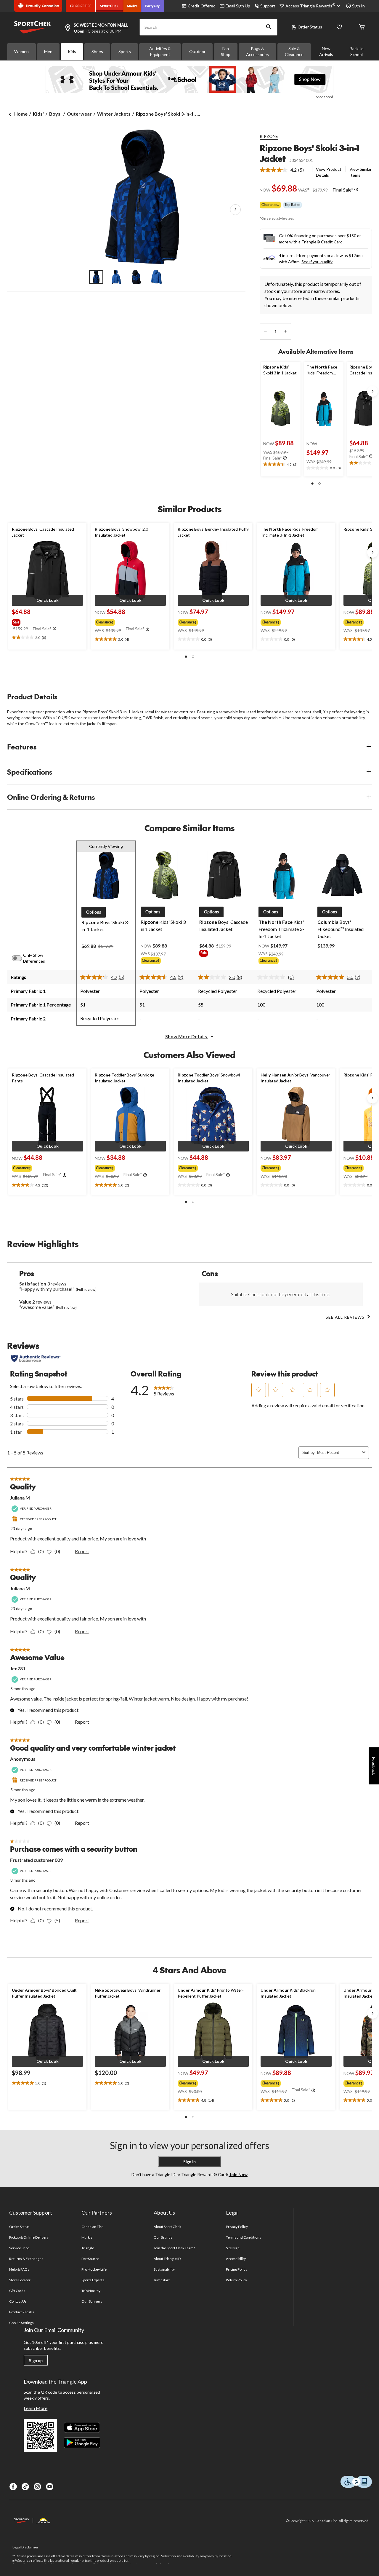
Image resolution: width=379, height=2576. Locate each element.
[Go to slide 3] (136, 277)
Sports (125, 51)
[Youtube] (50, 2487)
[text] (281, 465)
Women (21, 51)
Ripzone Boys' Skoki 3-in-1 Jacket (309, 153)
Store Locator (20, 2280)
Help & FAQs (19, 2269)
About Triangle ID (167, 2259)
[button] (269, 27)
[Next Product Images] (235, 210)
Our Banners (92, 2301)
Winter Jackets (114, 114)
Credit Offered (202, 6)
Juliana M (20, 1498)
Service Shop (19, 2248)
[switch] (20, 958)
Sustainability (164, 2269)
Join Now (238, 2174)
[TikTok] (25, 2487)
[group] (44, 621)
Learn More (36, 2408)
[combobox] (338, 1453)
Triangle (88, 2248)
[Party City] (153, 6)
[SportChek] (109, 6)
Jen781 (18, 1668)
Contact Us (18, 2301)
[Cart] (362, 27)
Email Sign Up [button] (238, 6)
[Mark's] (132, 6)
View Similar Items (360, 172)
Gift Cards (17, 2291)
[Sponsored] (189, 79)
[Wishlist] (339, 27)
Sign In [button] (358, 6)
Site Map (233, 2248)
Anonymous (23, 1759)
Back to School (357, 51)
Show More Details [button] (187, 1036)
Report (82, 1551)
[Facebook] (13, 2487)
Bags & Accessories (257, 51)
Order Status (310, 27)
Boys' (55, 114)
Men (48, 51)
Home (21, 114)
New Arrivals (326, 51)
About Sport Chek (167, 2227)
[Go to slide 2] (116, 277)
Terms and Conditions (244, 2237)
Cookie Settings (21, 2323)
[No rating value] (273, 977)
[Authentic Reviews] (36, 1358)
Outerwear (79, 114)
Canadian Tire (93, 2227)
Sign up (36, 2361)
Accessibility (236, 2259)
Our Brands (163, 2237)
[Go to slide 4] (157, 277)
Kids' (38, 114)
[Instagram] (37, 2487)
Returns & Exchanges (26, 2259)
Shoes (97, 51)
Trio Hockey (91, 2291)
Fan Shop (226, 51)
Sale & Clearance (294, 51)
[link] (284, 170)
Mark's (87, 2237)
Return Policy (237, 2280)
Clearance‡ (270, 205)
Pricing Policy (237, 2269)
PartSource (90, 2259)
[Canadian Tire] (81, 6)
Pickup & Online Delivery (29, 2237)
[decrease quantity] (265, 331)
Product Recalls (22, 2312)
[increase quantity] (286, 331)
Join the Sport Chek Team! (174, 2248)
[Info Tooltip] (356, 190)
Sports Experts (93, 2280)
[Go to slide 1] (96, 277)
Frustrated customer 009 (36, 1860)
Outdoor (197, 51)
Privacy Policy (237, 2227)
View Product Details (329, 172)
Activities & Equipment (160, 51)
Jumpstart (162, 2280)
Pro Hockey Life (94, 2269)
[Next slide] (372, 391)
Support (268, 6)
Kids (72, 51)
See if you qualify (317, 262)
